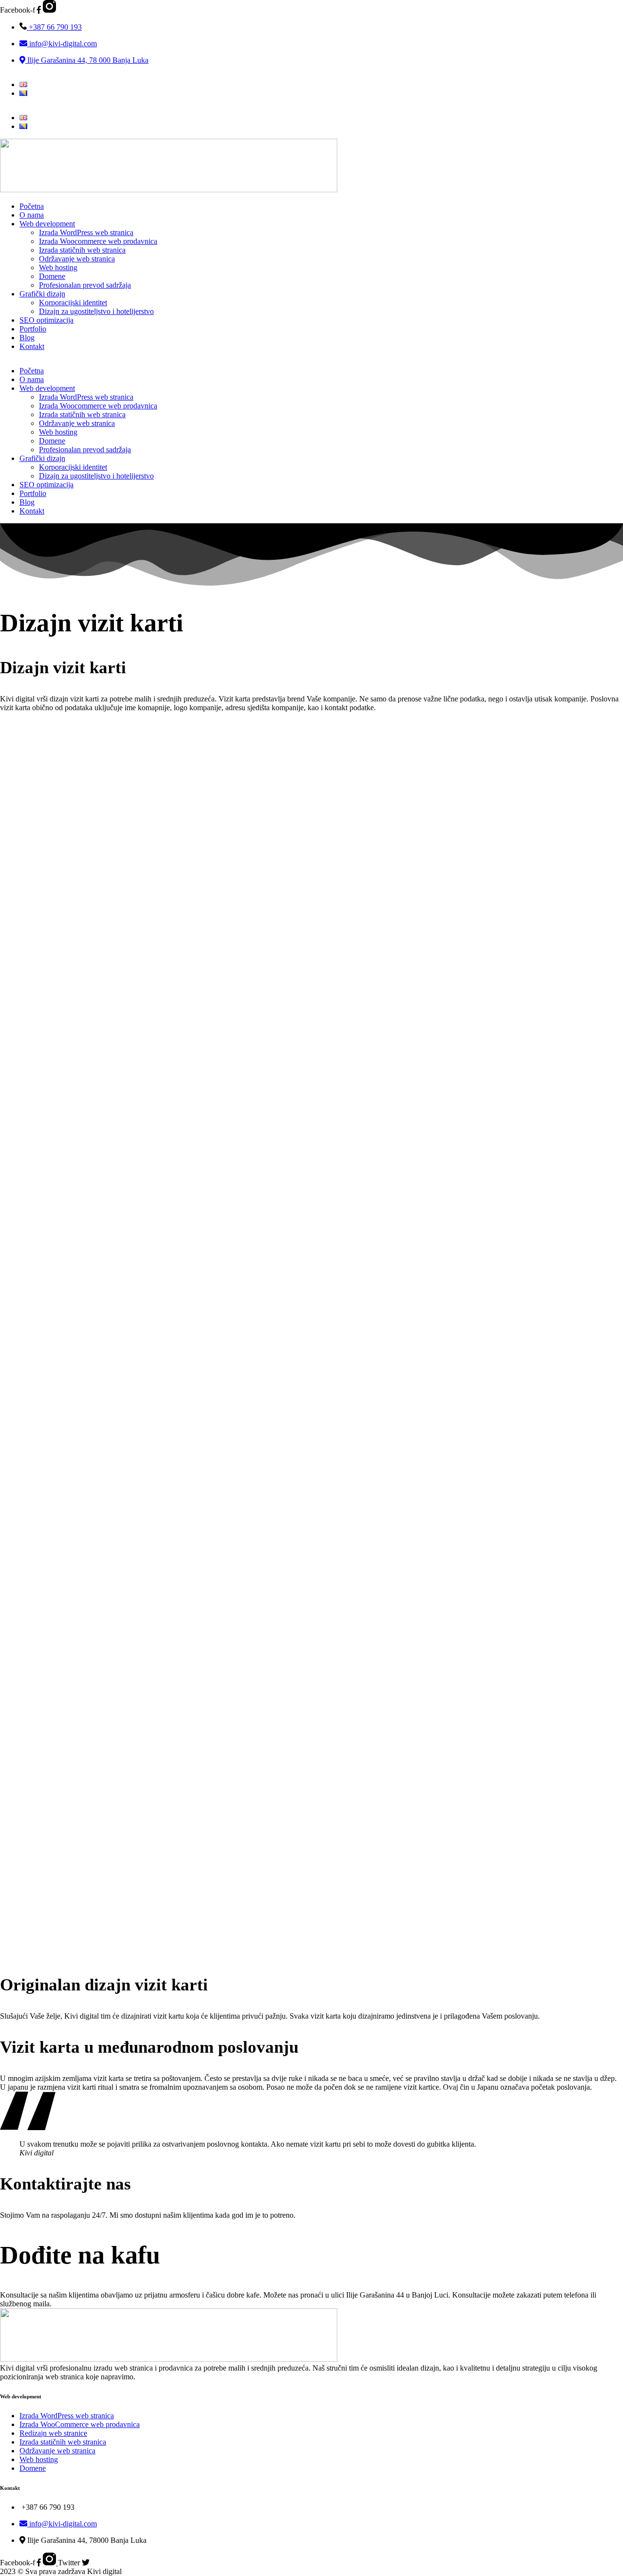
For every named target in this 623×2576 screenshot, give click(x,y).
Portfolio (33, 329)
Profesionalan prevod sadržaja (85, 285)
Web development (47, 224)
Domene (52, 276)
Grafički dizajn (42, 294)
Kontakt (32, 346)
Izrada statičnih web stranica (82, 250)
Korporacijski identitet (73, 303)
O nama (32, 215)
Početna (32, 206)
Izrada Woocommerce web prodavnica (98, 241)
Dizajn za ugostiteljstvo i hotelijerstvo (96, 311)
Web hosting (58, 267)
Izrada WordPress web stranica (86, 232)
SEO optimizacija (46, 320)
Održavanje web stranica (77, 259)
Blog (27, 338)
